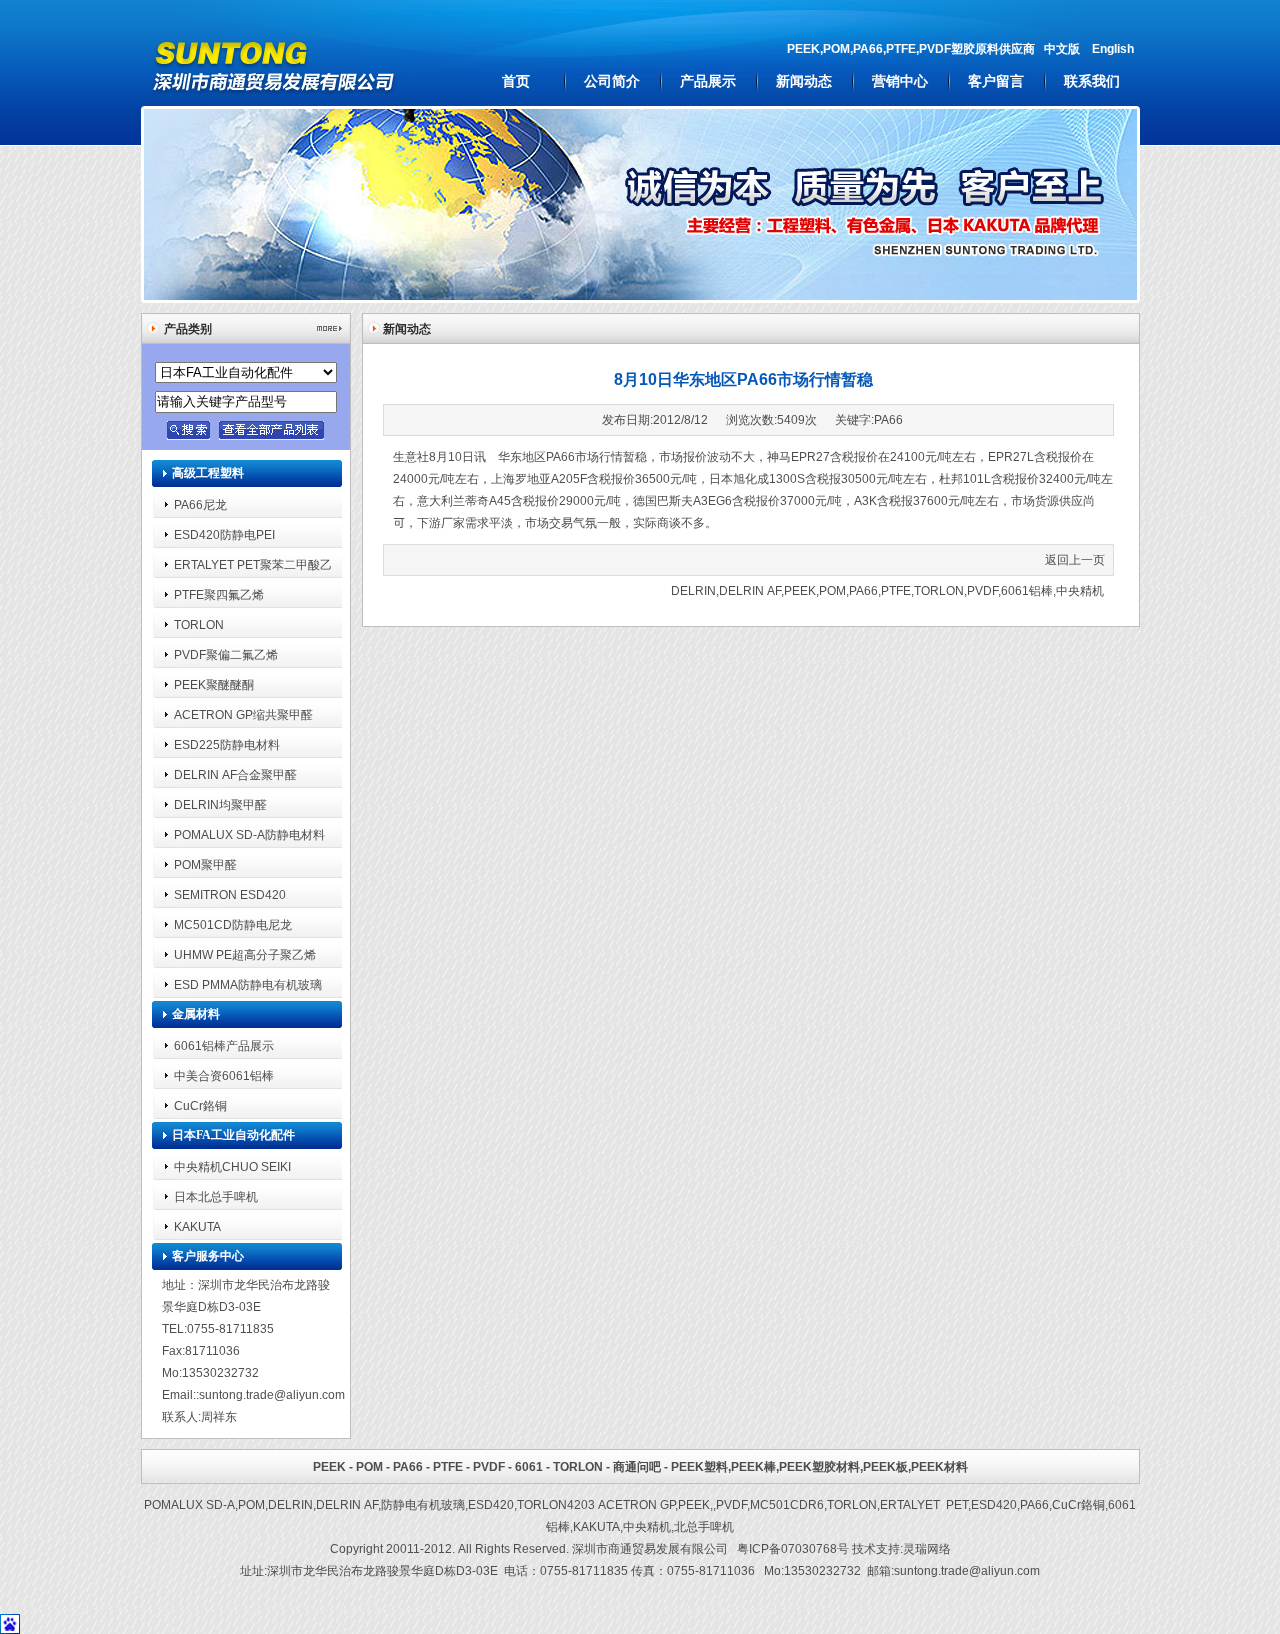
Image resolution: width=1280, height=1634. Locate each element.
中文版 (1062, 48)
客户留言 (996, 81)
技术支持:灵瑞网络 (901, 1548)
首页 (516, 81)
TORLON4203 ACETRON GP (596, 1504)
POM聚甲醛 (205, 864)
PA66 (888, 419)
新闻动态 (804, 81)
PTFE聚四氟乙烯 (219, 594)
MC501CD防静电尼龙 (233, 924)
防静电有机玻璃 (423, 1504)
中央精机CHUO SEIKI (232, 1166)
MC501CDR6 (787, 1504)
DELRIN (693, 590)
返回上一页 (1075, 559)
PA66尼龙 (200, 504)
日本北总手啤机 (216, 1196)
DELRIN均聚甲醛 (220, 804)
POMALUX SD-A (189, 1504)
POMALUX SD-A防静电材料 (249, 834)
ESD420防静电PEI (224, 534)
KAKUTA (197, 1226)
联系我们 (1092, 81)
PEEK (800, 590)
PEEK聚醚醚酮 (214, 684)
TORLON (199, 624)
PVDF (982, 590)
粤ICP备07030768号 (793, 1548)
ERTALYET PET (924, 1504)
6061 (529, 1466)
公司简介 (612, 81)
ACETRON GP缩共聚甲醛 (243, 714)
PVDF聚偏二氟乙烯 (226, 654)
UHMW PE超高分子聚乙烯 (245, 954)
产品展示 (708, 81)
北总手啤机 (704, 1526)
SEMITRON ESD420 (230, 894)
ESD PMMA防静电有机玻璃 (248, 984)
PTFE (896, 590)
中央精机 (1080, 590)
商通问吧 (637, 1466)
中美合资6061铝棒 (224, 1075)
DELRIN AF (750, 590)
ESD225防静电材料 (227, 744)
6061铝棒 (1027, 590)
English (1113, 48)
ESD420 (491, 1504)
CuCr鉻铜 (200, 1105)
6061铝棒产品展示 (224, 1045)
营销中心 (900, 81)
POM (832, 590)
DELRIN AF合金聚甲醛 (235, 774)
